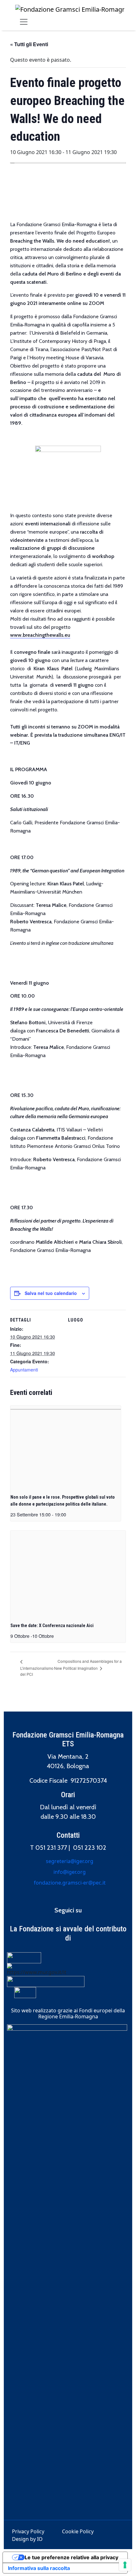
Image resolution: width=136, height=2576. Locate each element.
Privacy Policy (28, 2531)
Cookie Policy (78, 2531)
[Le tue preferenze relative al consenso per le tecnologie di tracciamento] (125, 2565)
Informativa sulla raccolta (39, 2568)
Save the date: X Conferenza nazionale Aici (52, 1625)
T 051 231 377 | (52, 1848)
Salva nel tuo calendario (51, 1293)
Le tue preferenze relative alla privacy (71, 2557)
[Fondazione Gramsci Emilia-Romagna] (70, 9)
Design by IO (27, 2539)
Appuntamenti (24, 1370)
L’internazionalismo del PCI (37, 1671)
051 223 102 (90, 1848)
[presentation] (66, 1447)
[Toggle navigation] (24, 22)
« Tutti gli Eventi (29, 44)
